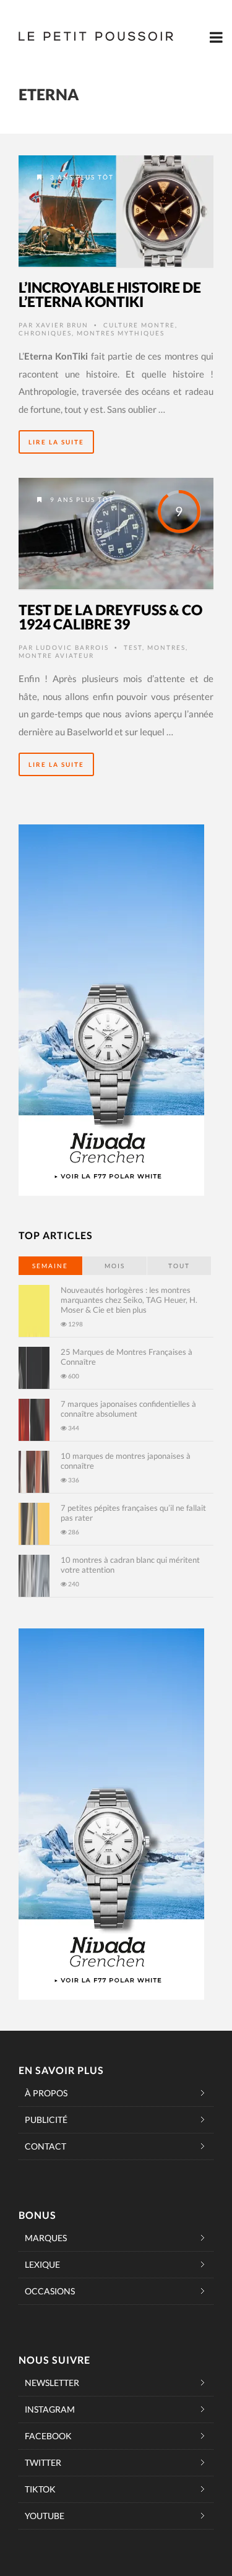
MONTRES (166, 647)
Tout (179, 1266)
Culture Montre (139, 325)
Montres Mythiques (121, 333)
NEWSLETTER (52, 2383)
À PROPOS (46, 2093)
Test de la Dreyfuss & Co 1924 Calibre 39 (110, 617)
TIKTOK (40, 2489)
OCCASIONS (50, 2291)
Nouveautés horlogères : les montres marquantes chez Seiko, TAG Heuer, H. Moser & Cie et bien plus (129, 1300)
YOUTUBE (45, 2516)
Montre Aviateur (56, 655)
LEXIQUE (42, 2264)
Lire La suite (56, 442)
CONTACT (45, 2146)
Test (133, 647)
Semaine (50, 1266)
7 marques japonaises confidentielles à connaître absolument (128, 1409)
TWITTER (43, 2462)
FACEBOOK (48, 2436)
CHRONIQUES (45, 333)
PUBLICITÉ (46, 2120)
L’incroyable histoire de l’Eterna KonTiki (110, 294)
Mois (115, 1266)
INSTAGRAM (50, 2409)
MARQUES (46, 2238)
